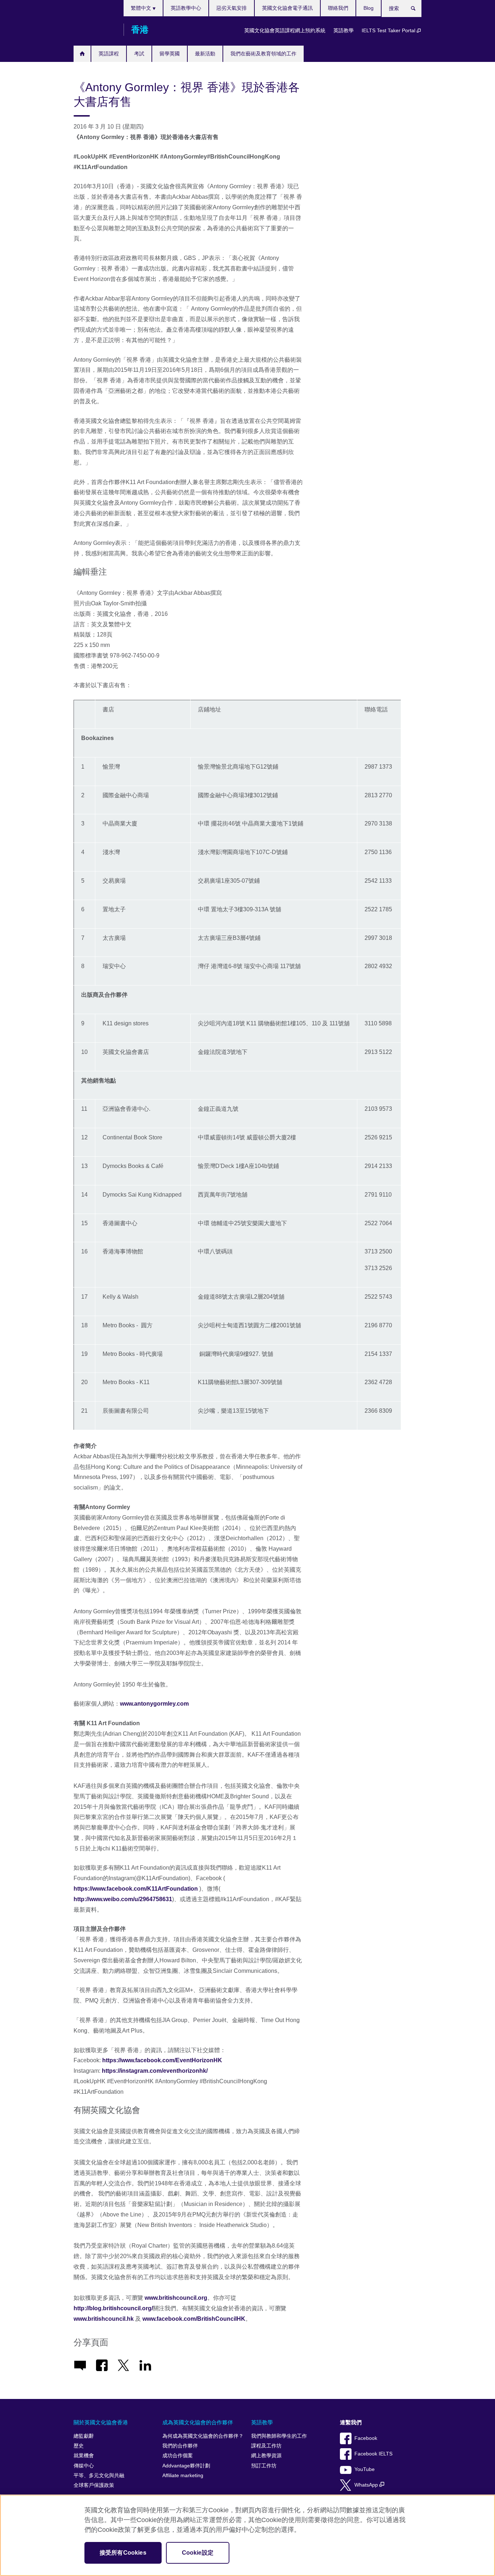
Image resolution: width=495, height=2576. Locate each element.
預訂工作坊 (264, 2466)
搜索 (417, 10)
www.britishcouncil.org (176, 2298)
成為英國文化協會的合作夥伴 (198, 2422)
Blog (369, 8)
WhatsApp (367, 2485)
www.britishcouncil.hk (104, 2319)
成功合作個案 (178, 2456)
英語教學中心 (186, 8)
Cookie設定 (198, 2553)
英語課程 (109, 54)
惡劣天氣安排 (232, 8)
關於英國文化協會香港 (101, 2422)
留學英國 (170, 54)
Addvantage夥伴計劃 (186, 2466)
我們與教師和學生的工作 (279, 2436)
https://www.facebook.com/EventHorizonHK (162, 2060)
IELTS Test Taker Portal (389, 30)
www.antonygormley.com (154, 1704)
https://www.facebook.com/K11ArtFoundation (136, 1889)
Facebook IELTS (373, 2454)
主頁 (82, 54)
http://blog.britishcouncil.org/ (113, 2308)
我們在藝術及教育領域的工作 (263, 54)
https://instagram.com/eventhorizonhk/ (155, 2071)
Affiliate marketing (183, 2476)
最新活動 (205, 54)
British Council (95, 30)
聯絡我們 (338, 8)
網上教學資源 (266, 2456)
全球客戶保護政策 (94, 2485)
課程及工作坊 (266, 2446)
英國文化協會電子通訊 (287, 8)
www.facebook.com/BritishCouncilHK (194, 2319)
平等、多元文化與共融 (99, 2476)
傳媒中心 (84, 2466)
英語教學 (344, 30)
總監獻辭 (84, 2436)
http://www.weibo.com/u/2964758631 (123, 1899)
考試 (139, 54)
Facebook (366, 2438)
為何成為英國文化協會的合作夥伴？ (203, 2436)
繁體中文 (142, 8)
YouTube (365, 2469)
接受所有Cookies (123, 2553)
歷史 (79, 2446)
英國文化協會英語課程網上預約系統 (285, 30)
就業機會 (84, 2456)
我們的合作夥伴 (180, 2446)
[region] (247, 2535)
